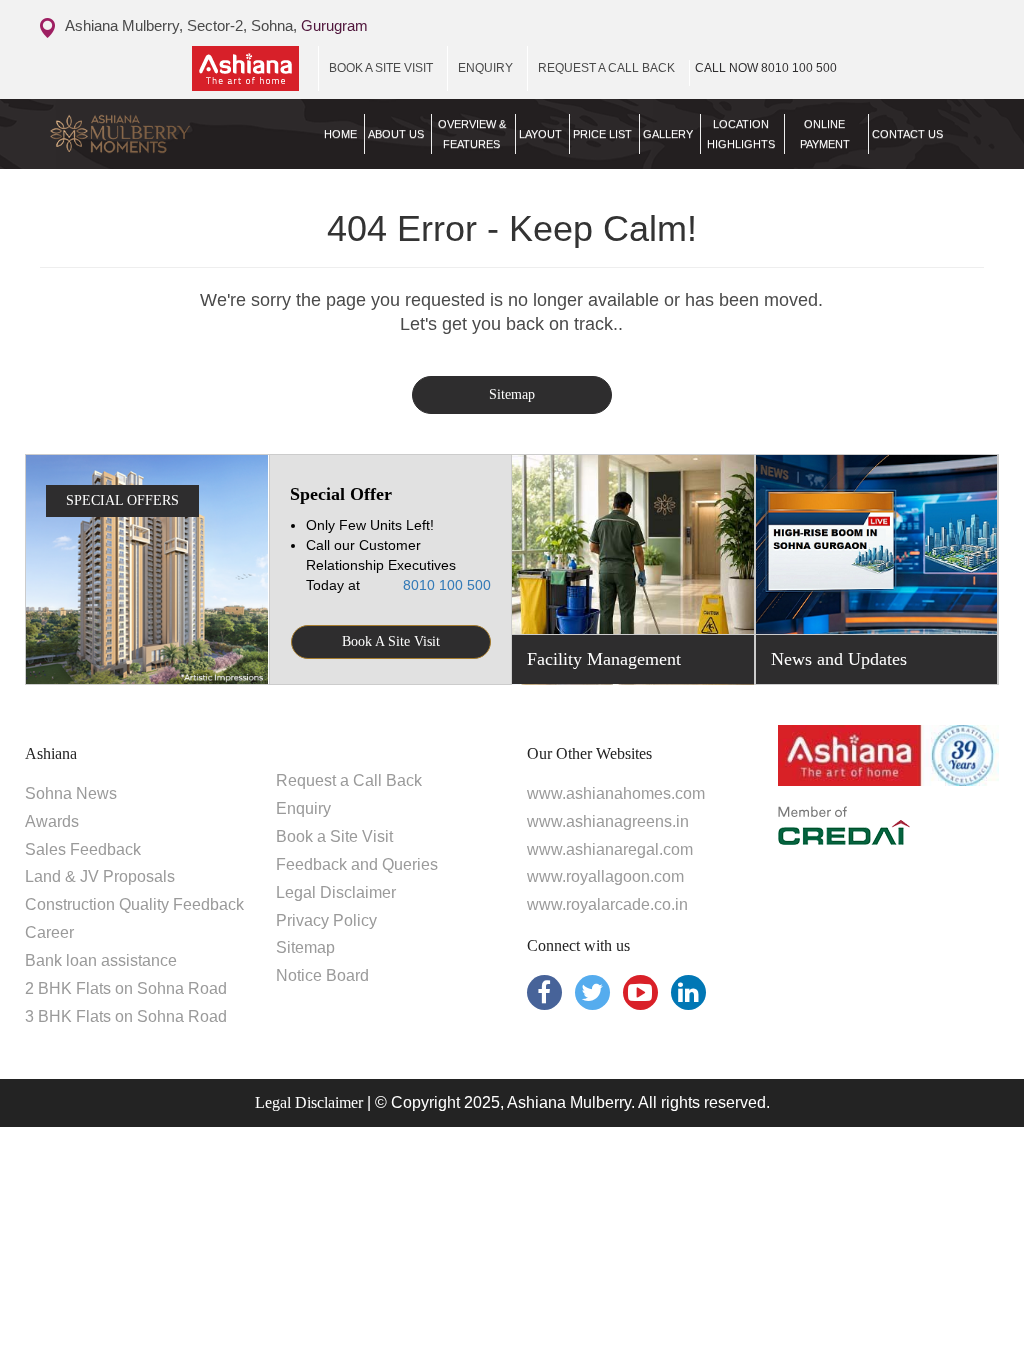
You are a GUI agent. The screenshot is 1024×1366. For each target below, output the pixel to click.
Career (49, 932)
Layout (540, 134)
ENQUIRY (485, 68)
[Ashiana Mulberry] (146, 134)
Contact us (907, 134)
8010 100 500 (766, 68)
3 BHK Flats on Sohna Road (126, 1016)
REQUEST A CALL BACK (606, 68)
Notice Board (322, 975)
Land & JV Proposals (100, 876)
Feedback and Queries (357, 864)
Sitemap (512, 394)
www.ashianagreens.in (608, 821)
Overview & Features (472, 134)
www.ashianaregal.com (610, 849)
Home (340, 134)
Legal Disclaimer (336, 892)
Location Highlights (741, 134)
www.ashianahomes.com (616, 793)
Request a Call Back (349, 780)
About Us (396, 134)
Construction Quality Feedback (134, 904)
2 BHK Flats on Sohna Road (126, 988)
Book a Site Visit (334, 836)
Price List (602, 134)
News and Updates (839, 659)
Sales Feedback (83, 849)
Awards (52, 821)
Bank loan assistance (101, 960)
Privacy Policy (326, 920)
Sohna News (71, 793)
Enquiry (303, 808)
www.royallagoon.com (605, 876)
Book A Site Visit (391, 641)
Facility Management (604, 659)
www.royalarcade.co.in (607, 904)
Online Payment (825, 134)
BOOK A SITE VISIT (381, 68)
